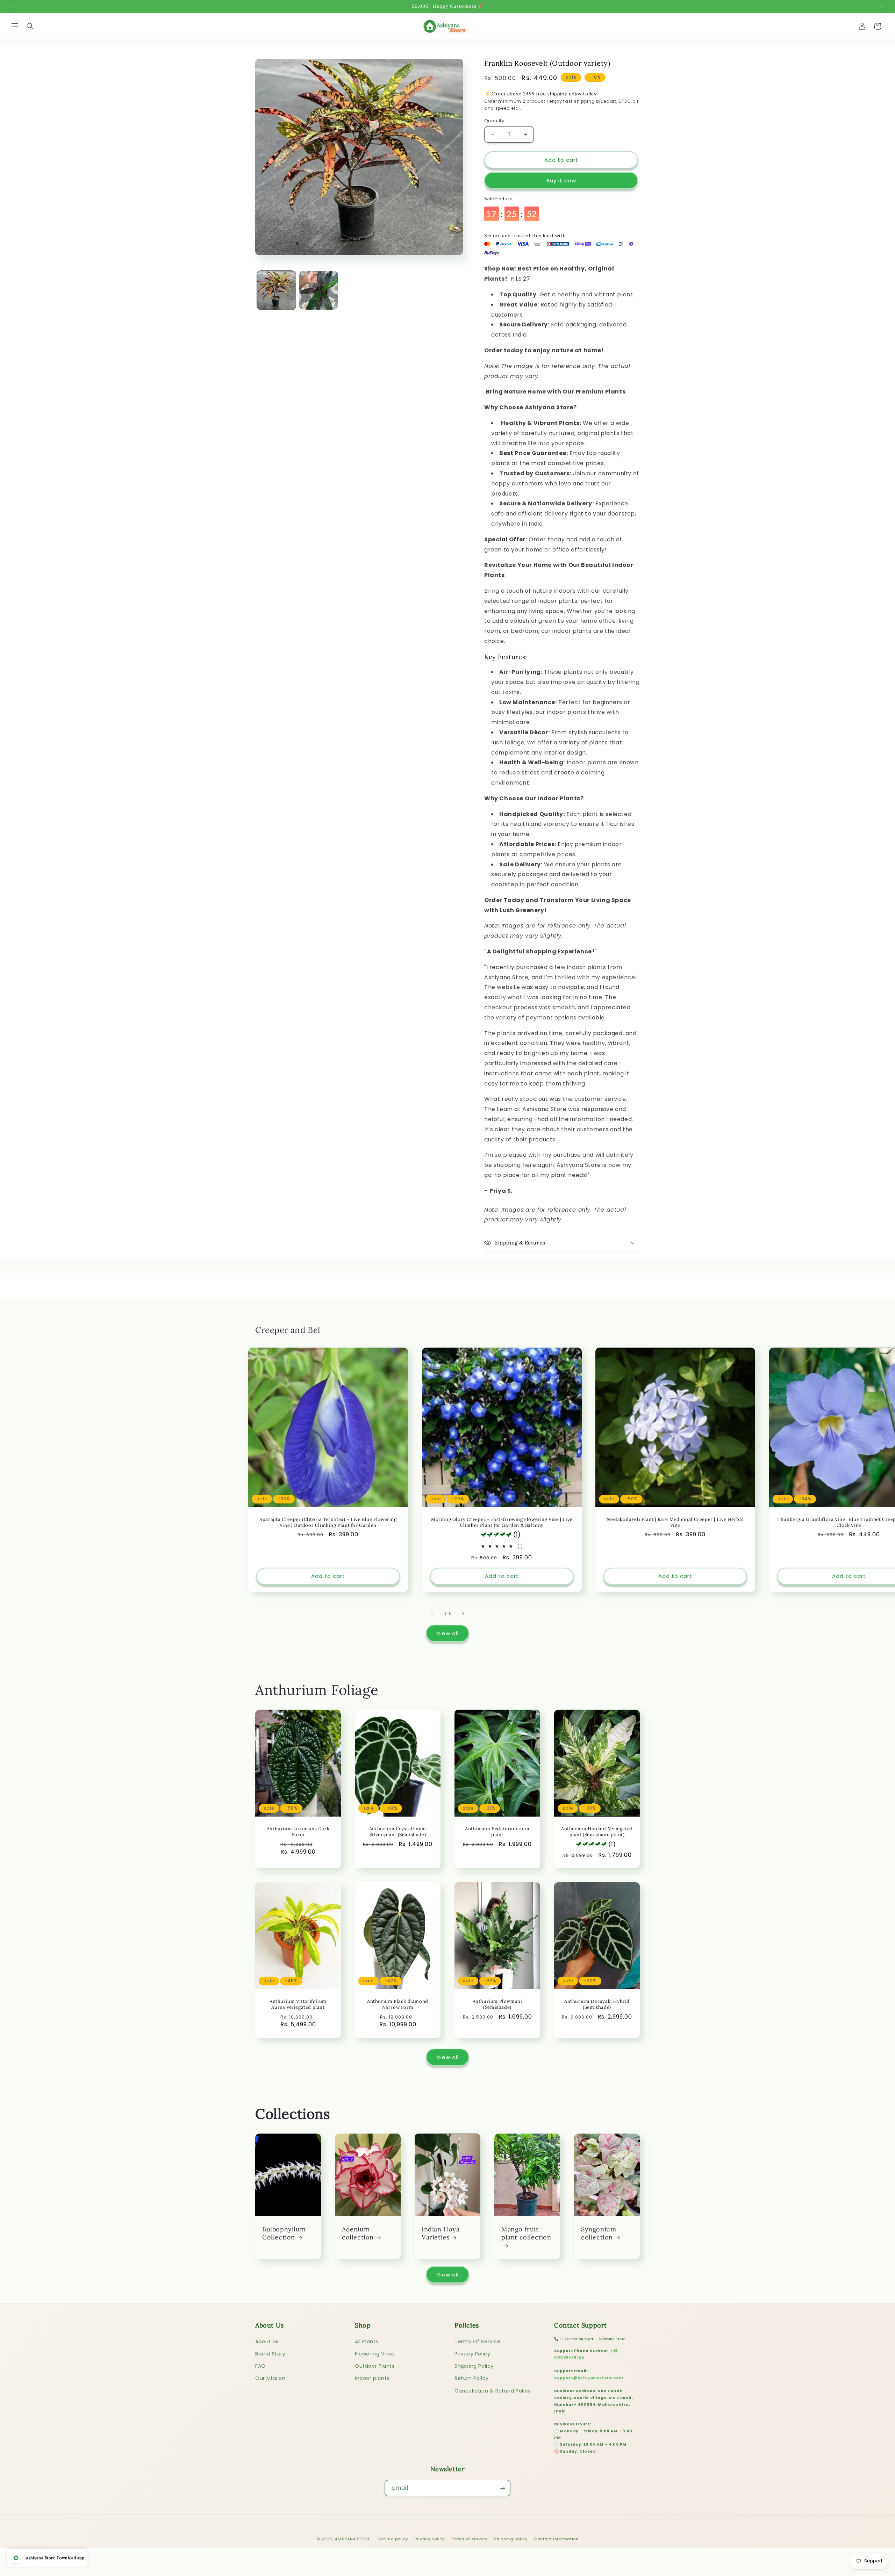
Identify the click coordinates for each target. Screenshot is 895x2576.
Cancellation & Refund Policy (493, 2390)
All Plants (367, 2341)
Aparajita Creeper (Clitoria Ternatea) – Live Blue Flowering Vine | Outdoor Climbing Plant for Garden (328, 1522)
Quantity (494, 121)
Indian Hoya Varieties (441, 2233)
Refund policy (393, 2539)
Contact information (556, 2539)
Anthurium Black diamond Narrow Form (398, 2005)
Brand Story (270, 2353)
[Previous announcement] (14, 7)
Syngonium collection (599, 2233)
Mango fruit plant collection (526, 2233)
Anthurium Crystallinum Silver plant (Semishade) (398, 1832)
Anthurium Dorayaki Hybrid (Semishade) (597, 2005)
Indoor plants (372, 2378)
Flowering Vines (375, 2353)
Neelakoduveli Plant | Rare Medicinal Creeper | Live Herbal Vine (675, 1522)
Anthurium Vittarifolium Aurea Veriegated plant (298, 2005)
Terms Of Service (478, 2341)
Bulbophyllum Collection (284, 2233)
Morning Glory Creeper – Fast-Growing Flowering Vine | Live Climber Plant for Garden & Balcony (502, 1522)
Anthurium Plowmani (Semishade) (497, 2005)
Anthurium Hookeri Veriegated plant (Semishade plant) (597, 1832)
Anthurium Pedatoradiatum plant (497, 1832)
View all (448, 1633)
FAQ (260, 2366)
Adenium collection (358, 2233)
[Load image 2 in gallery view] (319, 290)
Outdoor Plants (375, 2366)
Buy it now (561, 181)
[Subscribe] (502, 2488)
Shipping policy (511, 2539)
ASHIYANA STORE (353, 2539)
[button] (15, 26)
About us (267, 2341)
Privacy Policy (472, 2353)
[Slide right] (463, 1614)
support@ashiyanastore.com (589, 2377)
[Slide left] (432, 1614)
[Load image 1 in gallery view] (276, 290)
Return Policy (472, 2378)
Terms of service (469, 2539)
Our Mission (270, 2378)
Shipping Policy (474, 2366)
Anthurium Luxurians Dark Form (298, 1832)
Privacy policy (430, 2539)
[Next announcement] (881, 7)
